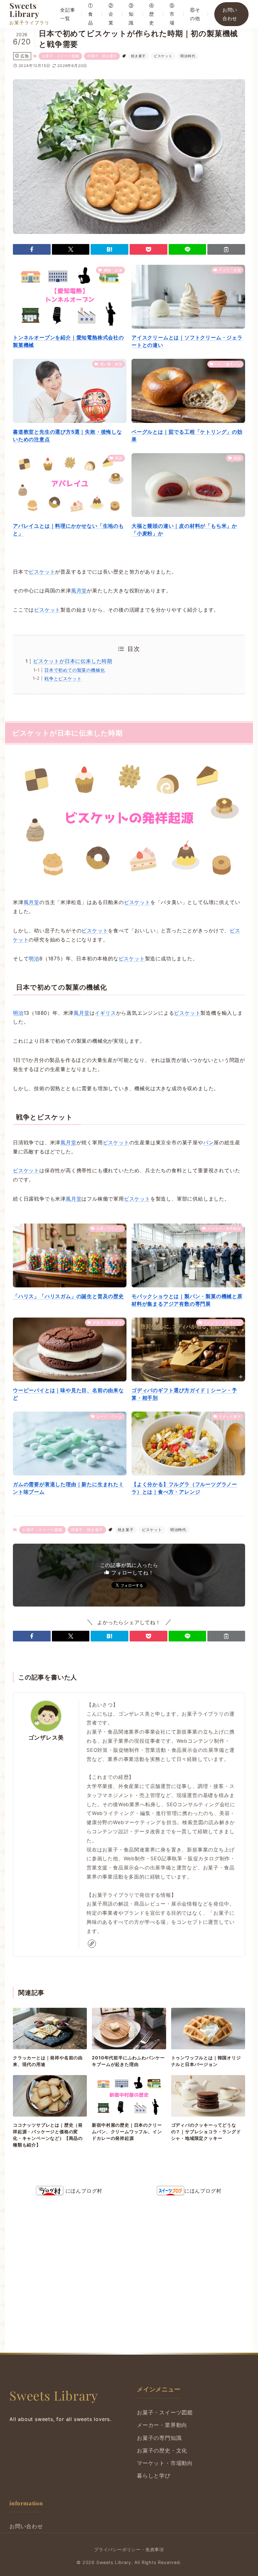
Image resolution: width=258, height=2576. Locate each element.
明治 (34, 958)
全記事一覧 (67, 14)
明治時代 (188, 56)
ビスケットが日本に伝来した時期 (73, 661)
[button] (32, 249)
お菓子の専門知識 (159, 2438)
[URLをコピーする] (226, 249)
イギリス (105, 1013)
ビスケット (163, 56)
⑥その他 (195, 14)
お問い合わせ (230, 14)
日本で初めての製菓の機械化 (75, 670)
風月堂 (79, 591)
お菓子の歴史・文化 (162, 2451)
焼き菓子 (138, 56)
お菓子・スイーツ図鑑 (60, 56)
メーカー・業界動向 (162, 2425)
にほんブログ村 (83, 2191)
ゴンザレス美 (46, 1738)
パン (209, 1142)
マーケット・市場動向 (165, 2463)
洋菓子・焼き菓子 (102, 56)
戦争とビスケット (63, 678)
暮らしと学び (154, 2476)
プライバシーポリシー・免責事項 (129, 2549)
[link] (92, 1944)
